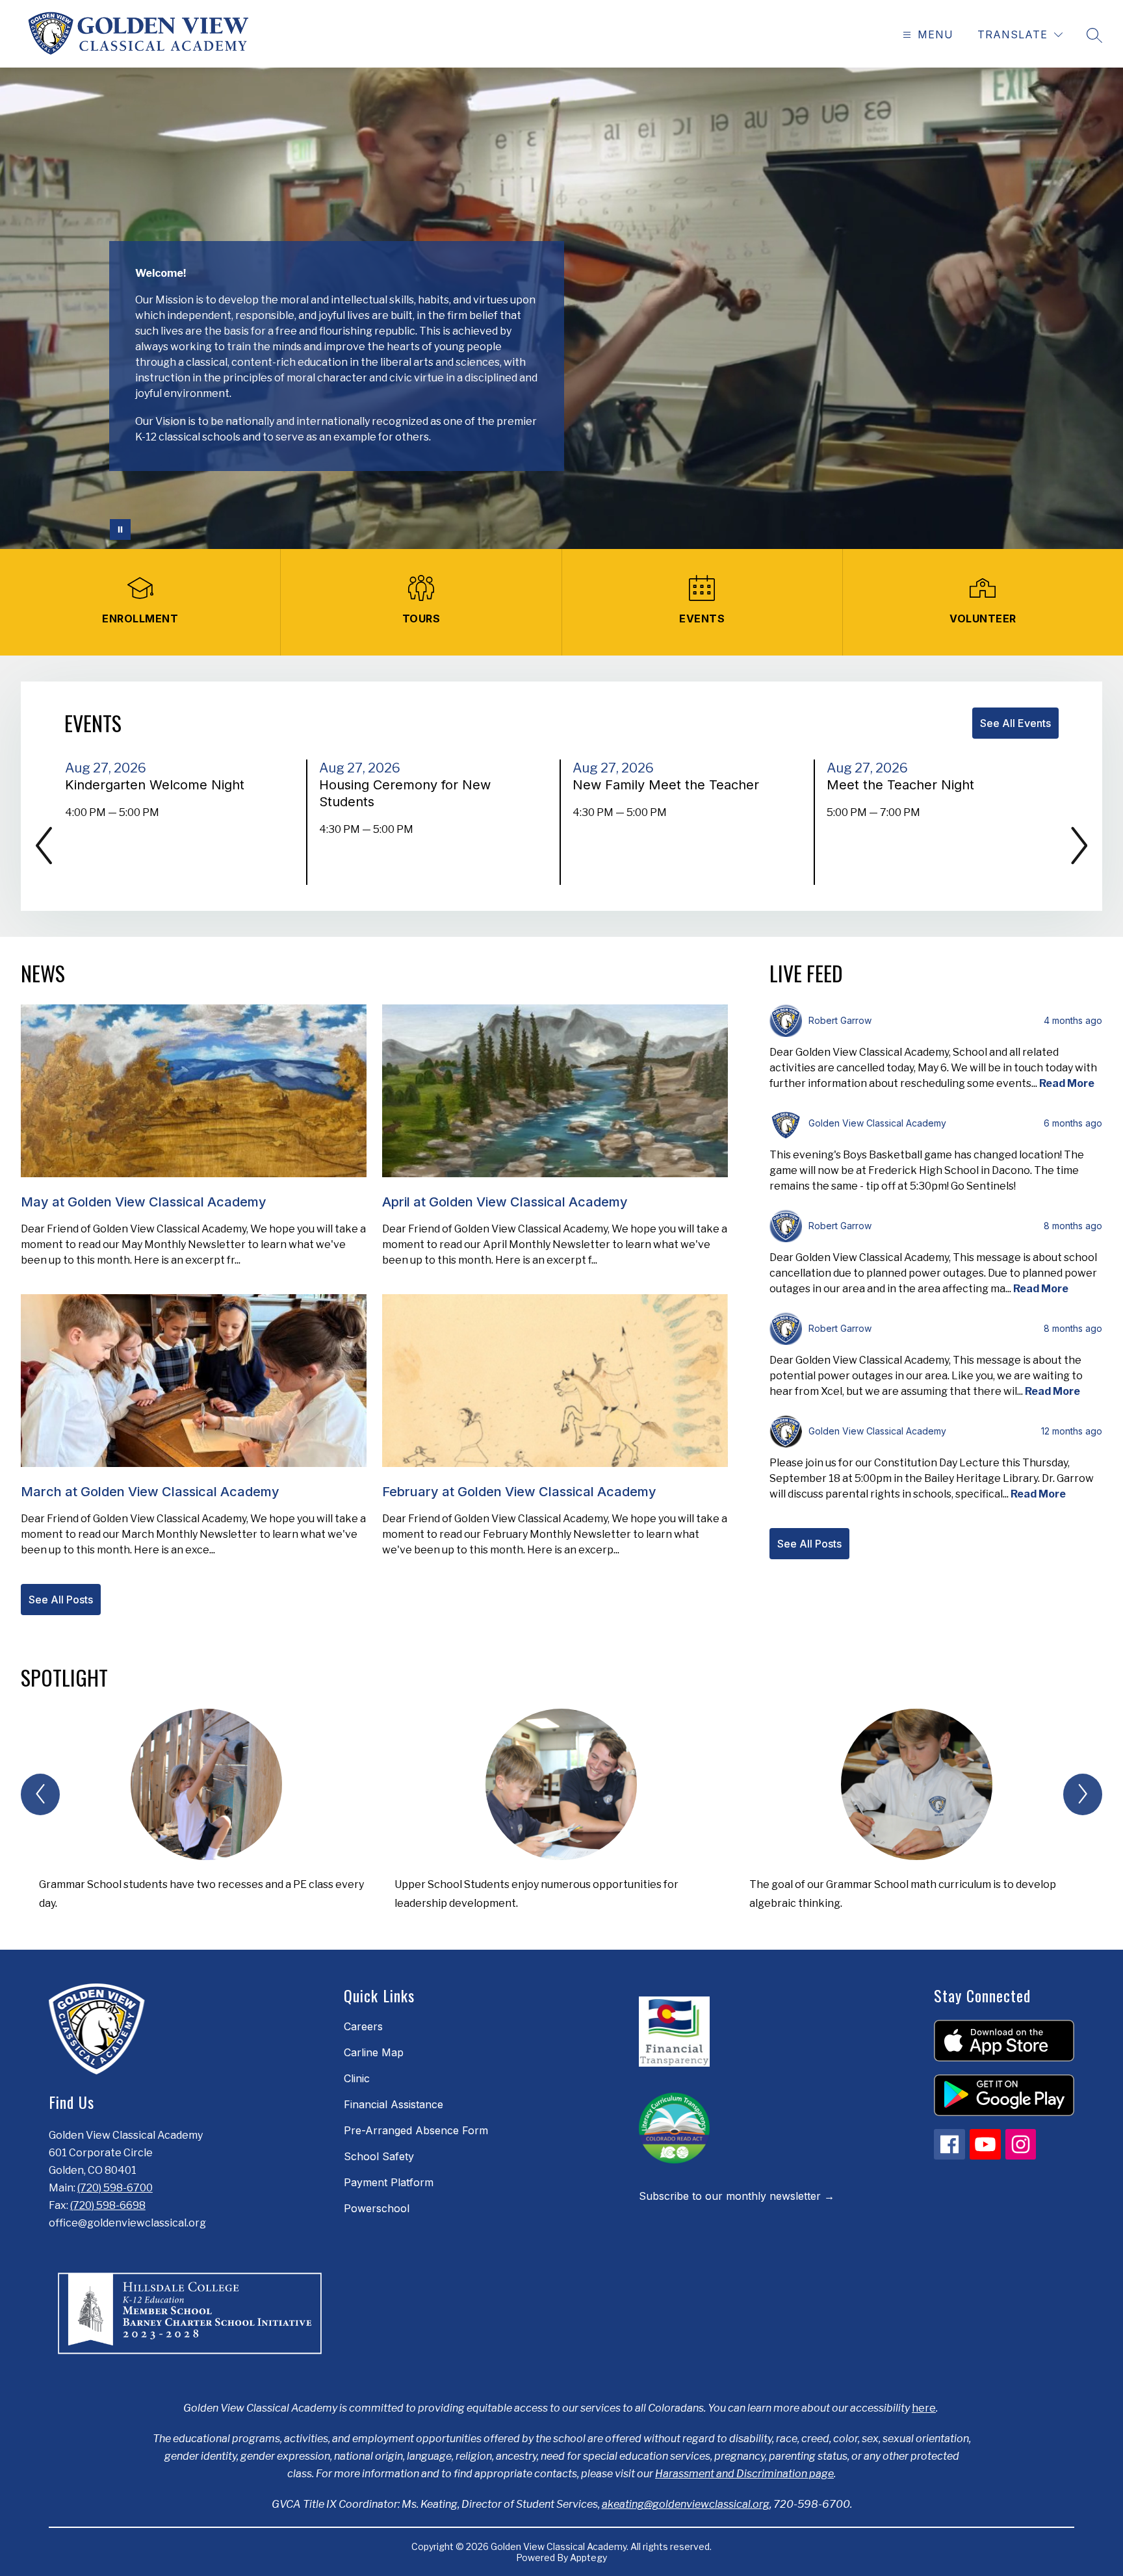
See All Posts (61, 1600)
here (924, 2408)
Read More (1067, 1083)
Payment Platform (389, 2182)
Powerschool (377, 2208)
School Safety (379, 2156)
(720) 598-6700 (115, 2188)
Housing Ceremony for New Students (405, 794)
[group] (206, 1816)
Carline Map (374, 2052)
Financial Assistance (394, 2104)
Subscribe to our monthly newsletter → (737, 2196)
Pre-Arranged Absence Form (416, 2130)
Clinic (357, 2078)
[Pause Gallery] (120, 529)
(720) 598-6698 (108, 2205)
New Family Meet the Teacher (670, 785)
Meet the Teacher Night (904, 785)
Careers (363, 2026)
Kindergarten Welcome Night (159, 785)
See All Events (1015, 723)
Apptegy (588, 2557)
